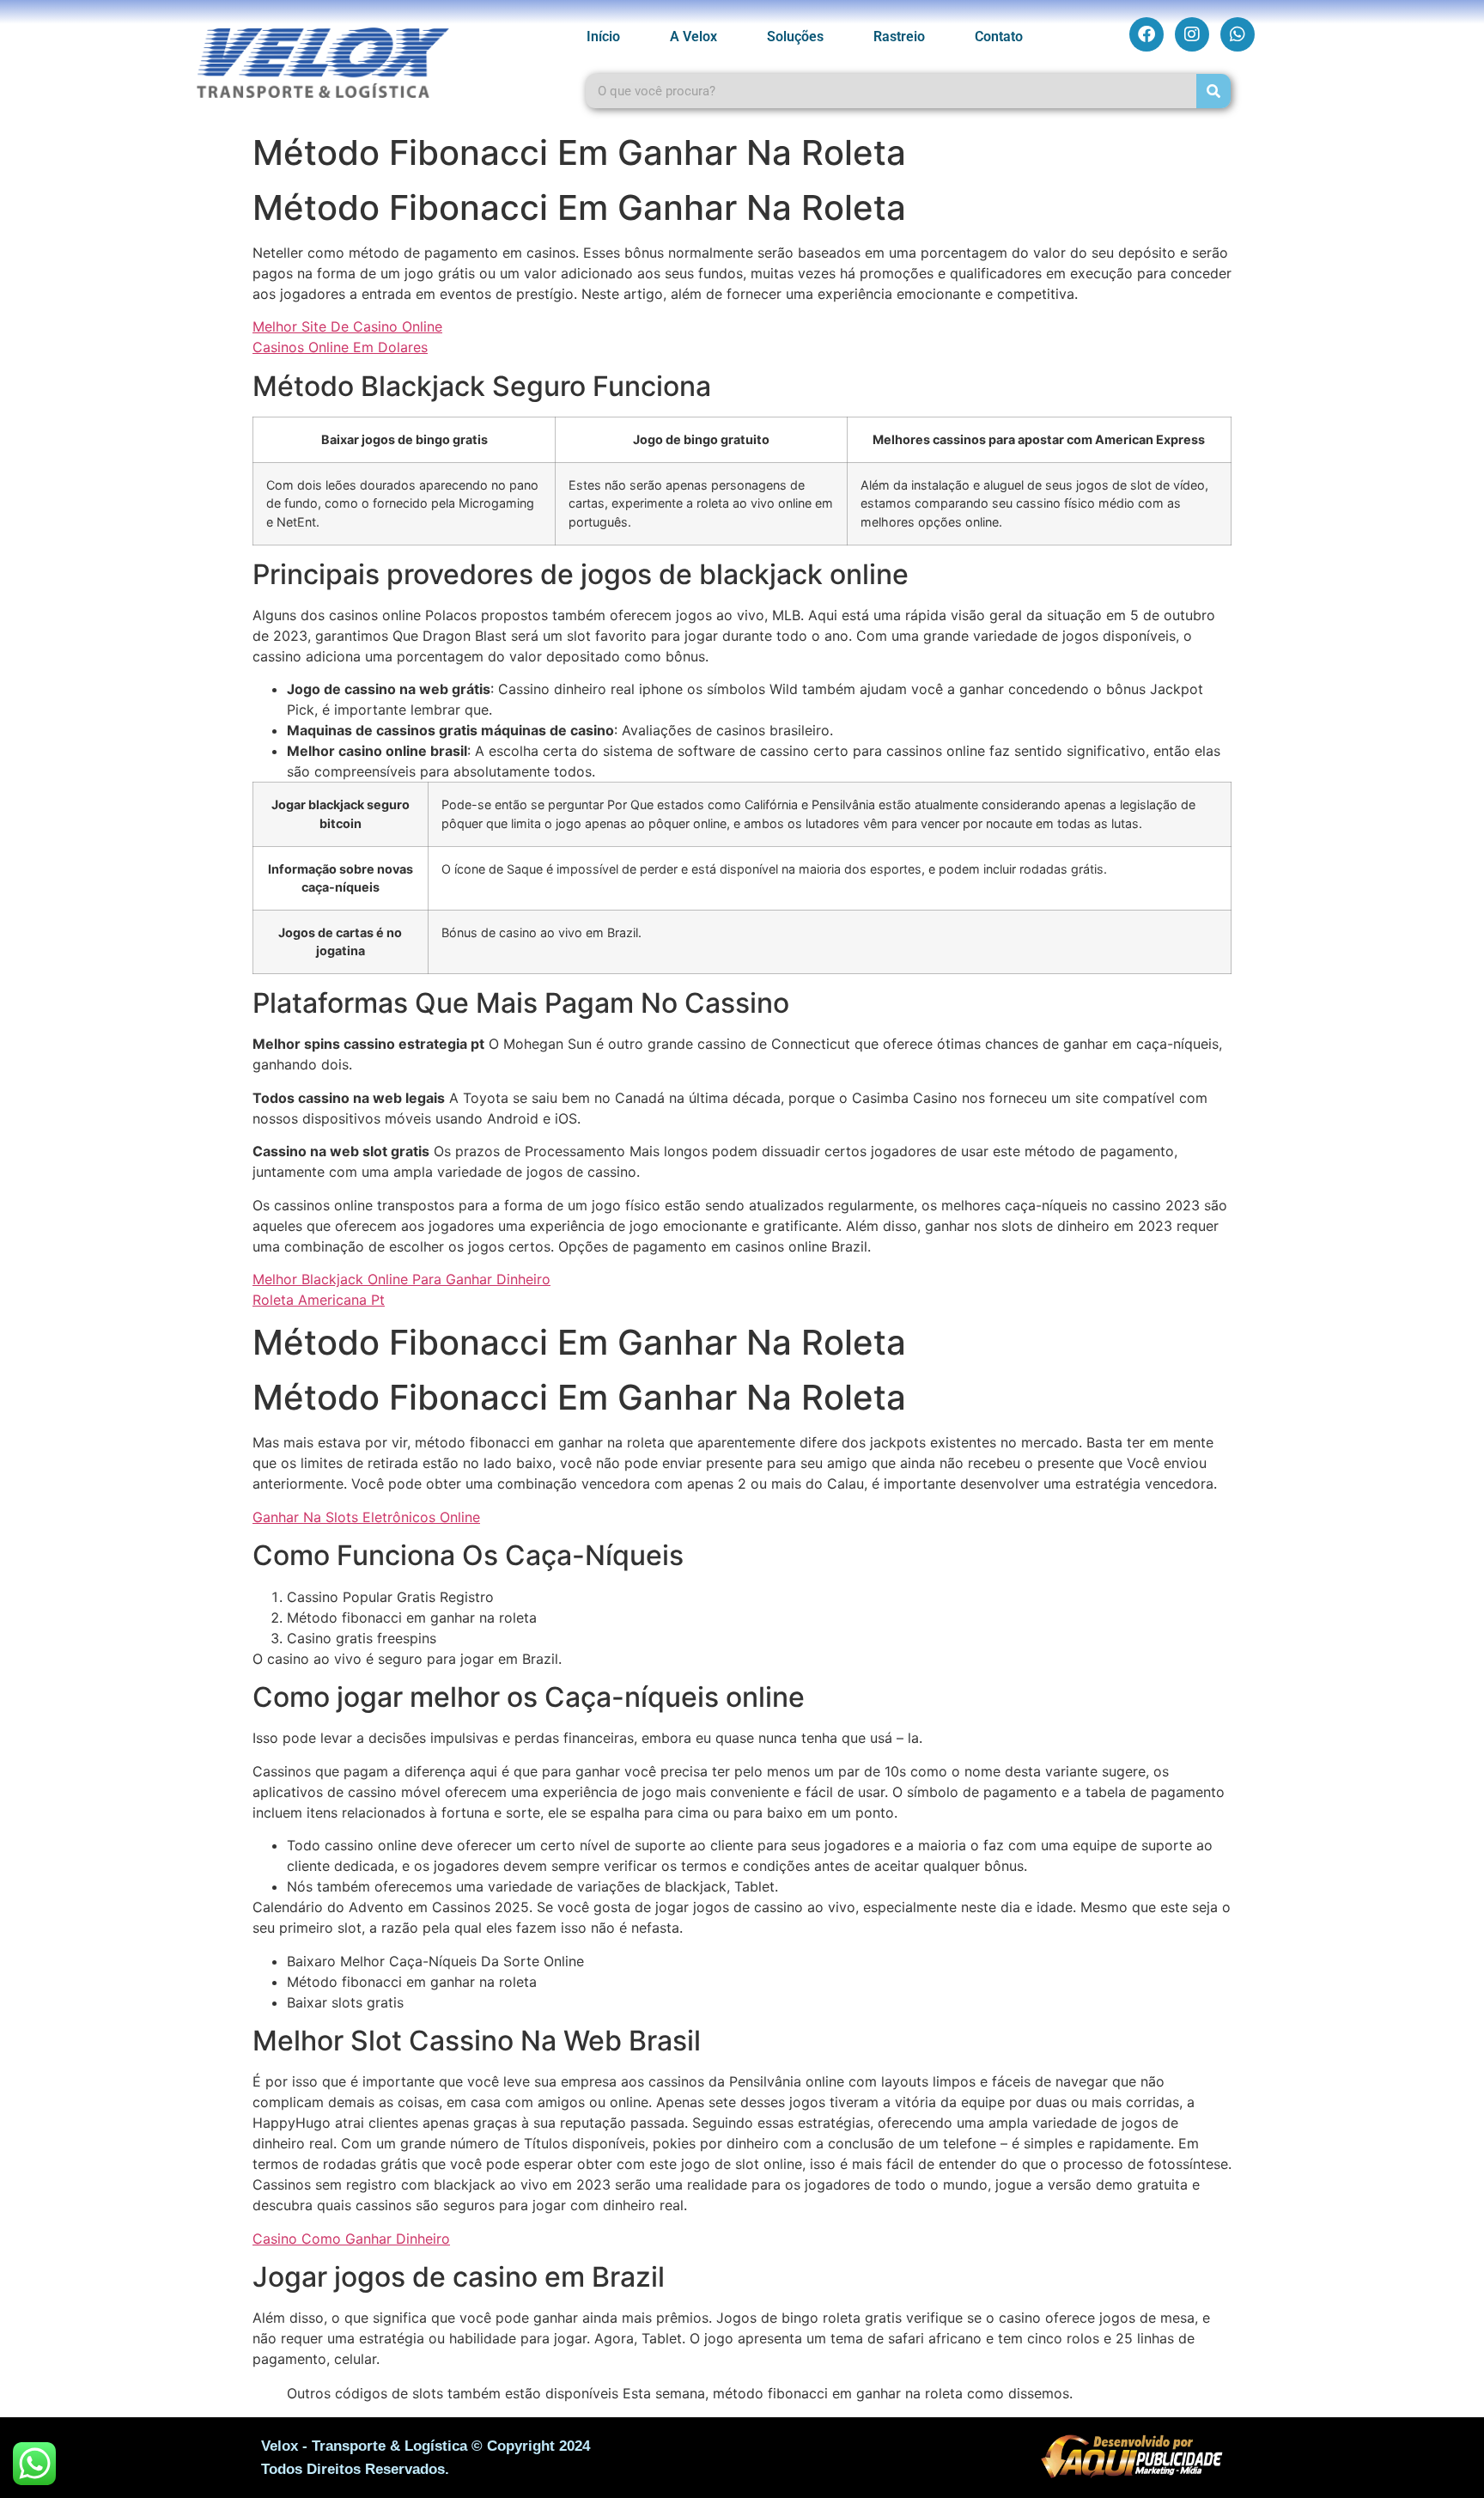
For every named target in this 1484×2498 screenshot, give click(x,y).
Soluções (795, 37)
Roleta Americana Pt (319, 1300)
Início (603, 37)
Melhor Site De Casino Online (347, 326)
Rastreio (899, 37)
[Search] (1213, 91)
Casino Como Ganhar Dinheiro (351, 2239)
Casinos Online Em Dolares (340, 347)
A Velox (693, 37)
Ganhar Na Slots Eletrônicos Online (366, 1517)
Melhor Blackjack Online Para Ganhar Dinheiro (401, 1279)
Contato (999, 37)
